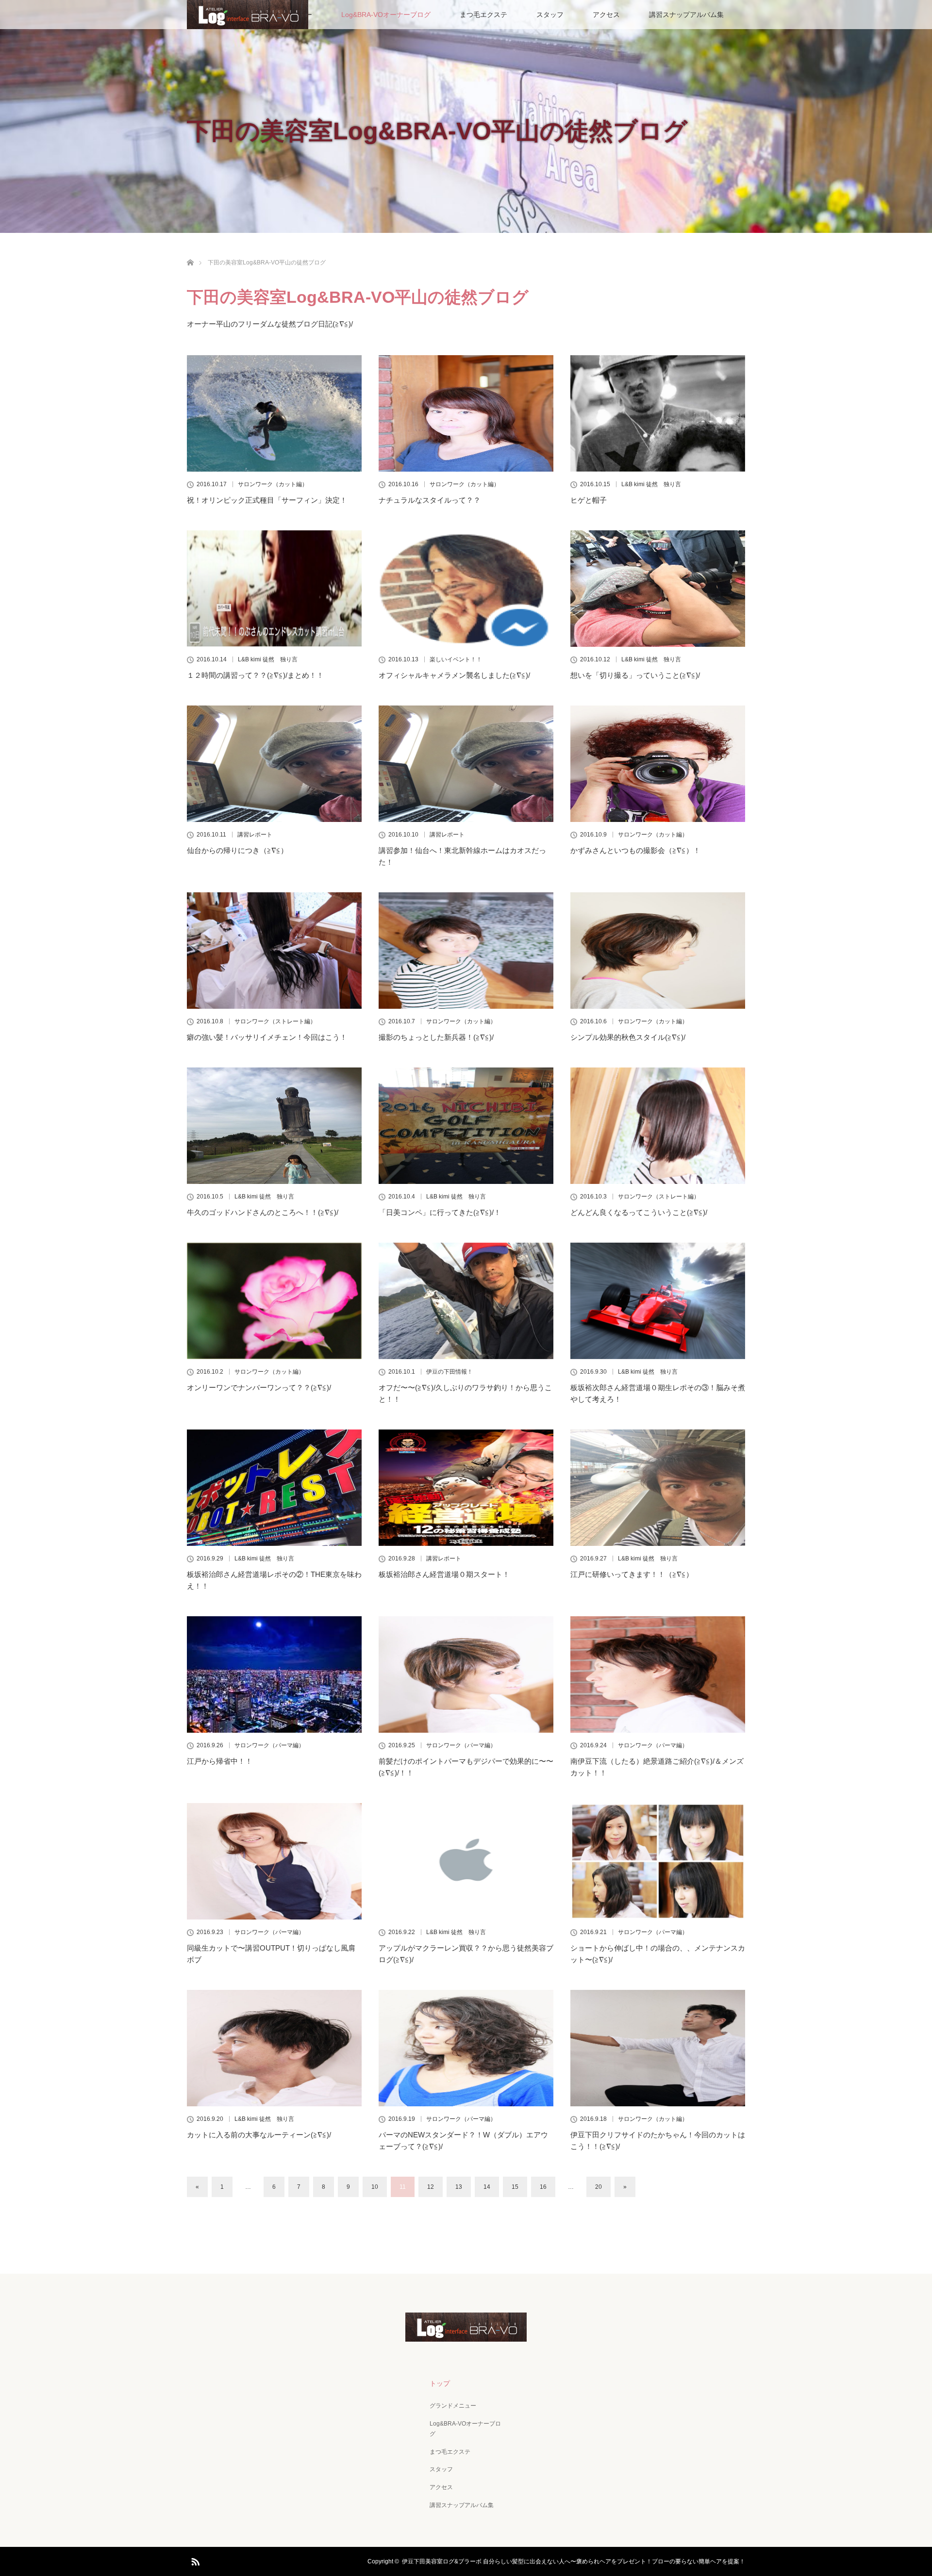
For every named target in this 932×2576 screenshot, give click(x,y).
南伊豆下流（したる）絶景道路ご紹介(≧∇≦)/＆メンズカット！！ (657, 1767)
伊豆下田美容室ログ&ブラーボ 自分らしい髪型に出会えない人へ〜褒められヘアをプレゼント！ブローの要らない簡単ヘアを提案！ (574, 2561)
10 (375, 2187)
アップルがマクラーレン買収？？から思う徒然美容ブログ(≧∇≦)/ (466, 1954)
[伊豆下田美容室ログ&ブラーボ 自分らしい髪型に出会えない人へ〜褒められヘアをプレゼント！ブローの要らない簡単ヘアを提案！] (466, 2335)
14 (487, 2187)
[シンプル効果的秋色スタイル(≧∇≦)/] (658, 951)
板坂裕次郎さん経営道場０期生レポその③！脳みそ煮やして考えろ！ (658, 1393)
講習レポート (255, 835)
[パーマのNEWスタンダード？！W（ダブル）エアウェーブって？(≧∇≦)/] (466, 2048)
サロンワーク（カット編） (273, 484)
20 (599, 2187)
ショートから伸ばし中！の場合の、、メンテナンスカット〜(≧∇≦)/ (658, 1954)
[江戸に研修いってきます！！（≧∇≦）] (658, 1488)
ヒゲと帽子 (589, 500)
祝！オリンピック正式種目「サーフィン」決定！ (267, 500)
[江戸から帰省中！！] (274, 1674)
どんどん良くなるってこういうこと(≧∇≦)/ (639, 1212)
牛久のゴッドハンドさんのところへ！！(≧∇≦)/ (263, 1212)
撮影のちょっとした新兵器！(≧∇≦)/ (436, 1037)
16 (543, 2187)
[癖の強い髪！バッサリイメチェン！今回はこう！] (274, 951)
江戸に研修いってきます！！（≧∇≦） (632, 1574)
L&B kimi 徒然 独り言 (651, 484)
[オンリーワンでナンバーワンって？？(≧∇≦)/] (274, 1301)
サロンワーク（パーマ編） (269, 1745)
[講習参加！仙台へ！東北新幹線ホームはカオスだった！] (466, 764)
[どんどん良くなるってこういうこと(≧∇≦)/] (658, 1126)
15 (515, 2187)
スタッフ (550, 15)
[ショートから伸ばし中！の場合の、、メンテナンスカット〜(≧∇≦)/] (658, 1861)
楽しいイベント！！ (456, 659)
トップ (440, 2383)
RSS (194, 2560)
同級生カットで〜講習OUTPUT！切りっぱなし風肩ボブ (271, 1954)
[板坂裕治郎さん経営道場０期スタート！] (466, 1488)
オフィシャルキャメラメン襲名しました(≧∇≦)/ (454, 675)
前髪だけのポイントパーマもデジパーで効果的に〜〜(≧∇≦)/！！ (466, 1767)
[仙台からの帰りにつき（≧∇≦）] (274, 764)
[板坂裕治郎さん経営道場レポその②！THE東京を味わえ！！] (274, 1488)
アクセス (606, 15)
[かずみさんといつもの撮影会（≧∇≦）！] (658, 764)
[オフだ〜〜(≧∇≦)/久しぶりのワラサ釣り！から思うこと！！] (466, 1301)
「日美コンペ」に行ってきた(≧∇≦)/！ (440, 1212)
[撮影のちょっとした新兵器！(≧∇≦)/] (466, 951)
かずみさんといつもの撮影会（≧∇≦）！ (635, 850)
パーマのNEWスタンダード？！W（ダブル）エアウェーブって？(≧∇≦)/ (463, 2141)
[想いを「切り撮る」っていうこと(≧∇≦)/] (658, 589)
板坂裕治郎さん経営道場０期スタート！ (444, 1574)
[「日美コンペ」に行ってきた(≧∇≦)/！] (466, 1126)
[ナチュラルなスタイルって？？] (466, 413)
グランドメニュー (453, 2406)
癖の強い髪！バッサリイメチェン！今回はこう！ (267, 1037)
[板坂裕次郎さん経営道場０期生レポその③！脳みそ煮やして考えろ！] (658, 1301)
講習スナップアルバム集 (686, 15)
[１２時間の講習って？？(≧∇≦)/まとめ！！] (274, 589)
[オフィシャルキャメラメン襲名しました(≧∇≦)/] (466, 589)
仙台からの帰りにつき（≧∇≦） (237, 850)
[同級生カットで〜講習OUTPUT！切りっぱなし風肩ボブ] (274, 1861)
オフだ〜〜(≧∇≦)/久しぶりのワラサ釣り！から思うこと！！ (465, 1393)
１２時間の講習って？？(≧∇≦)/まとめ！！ (255, 675)
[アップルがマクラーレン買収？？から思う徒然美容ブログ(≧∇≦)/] (466, 1861)
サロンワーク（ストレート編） (275, 1021)
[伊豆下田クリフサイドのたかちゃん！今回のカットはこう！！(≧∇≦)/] (658, 2048)
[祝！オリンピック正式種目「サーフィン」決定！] (274, 413)
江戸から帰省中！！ (220, 1761)
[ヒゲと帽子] (658, 413)
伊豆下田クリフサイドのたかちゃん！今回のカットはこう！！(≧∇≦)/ (658, 2141)
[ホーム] (190, 251)
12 (431, 2187)
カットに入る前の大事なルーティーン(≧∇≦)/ (259, 2135)
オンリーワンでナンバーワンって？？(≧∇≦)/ (259, 1387)
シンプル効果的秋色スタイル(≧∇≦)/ (628, 1037)
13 (459, 2187)
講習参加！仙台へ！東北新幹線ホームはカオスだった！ (462, 856)
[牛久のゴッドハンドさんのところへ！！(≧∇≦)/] (274, 1126)
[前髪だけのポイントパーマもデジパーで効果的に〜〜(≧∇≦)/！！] (466, 1674)
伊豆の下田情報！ (449, 1372)
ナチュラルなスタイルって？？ (430, 500)
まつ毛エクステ (483, 15)
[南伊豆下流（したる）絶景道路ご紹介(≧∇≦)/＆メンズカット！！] (658, 1674)
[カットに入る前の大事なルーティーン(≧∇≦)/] (274, 2048)
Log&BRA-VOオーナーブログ (386, 15)
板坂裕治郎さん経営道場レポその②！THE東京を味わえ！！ (274, 1580)
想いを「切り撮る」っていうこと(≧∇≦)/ (635, 675)
